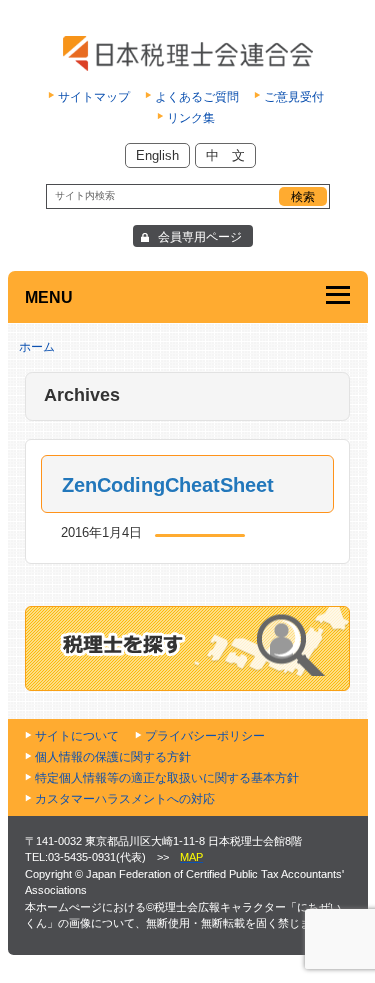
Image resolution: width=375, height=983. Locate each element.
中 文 (225, 155)
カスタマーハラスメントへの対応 (125, 799)
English (157, 155)
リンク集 (191, 118)
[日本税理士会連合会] (187, 53)
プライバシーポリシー (205, 736)
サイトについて (77, 736)
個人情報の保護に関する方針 (113, 757)
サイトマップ (94, 97)
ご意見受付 (294, 97)
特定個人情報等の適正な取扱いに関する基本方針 (167, 778)
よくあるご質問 (197, 97)
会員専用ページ (200, 237)
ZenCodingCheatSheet (168, 485)
